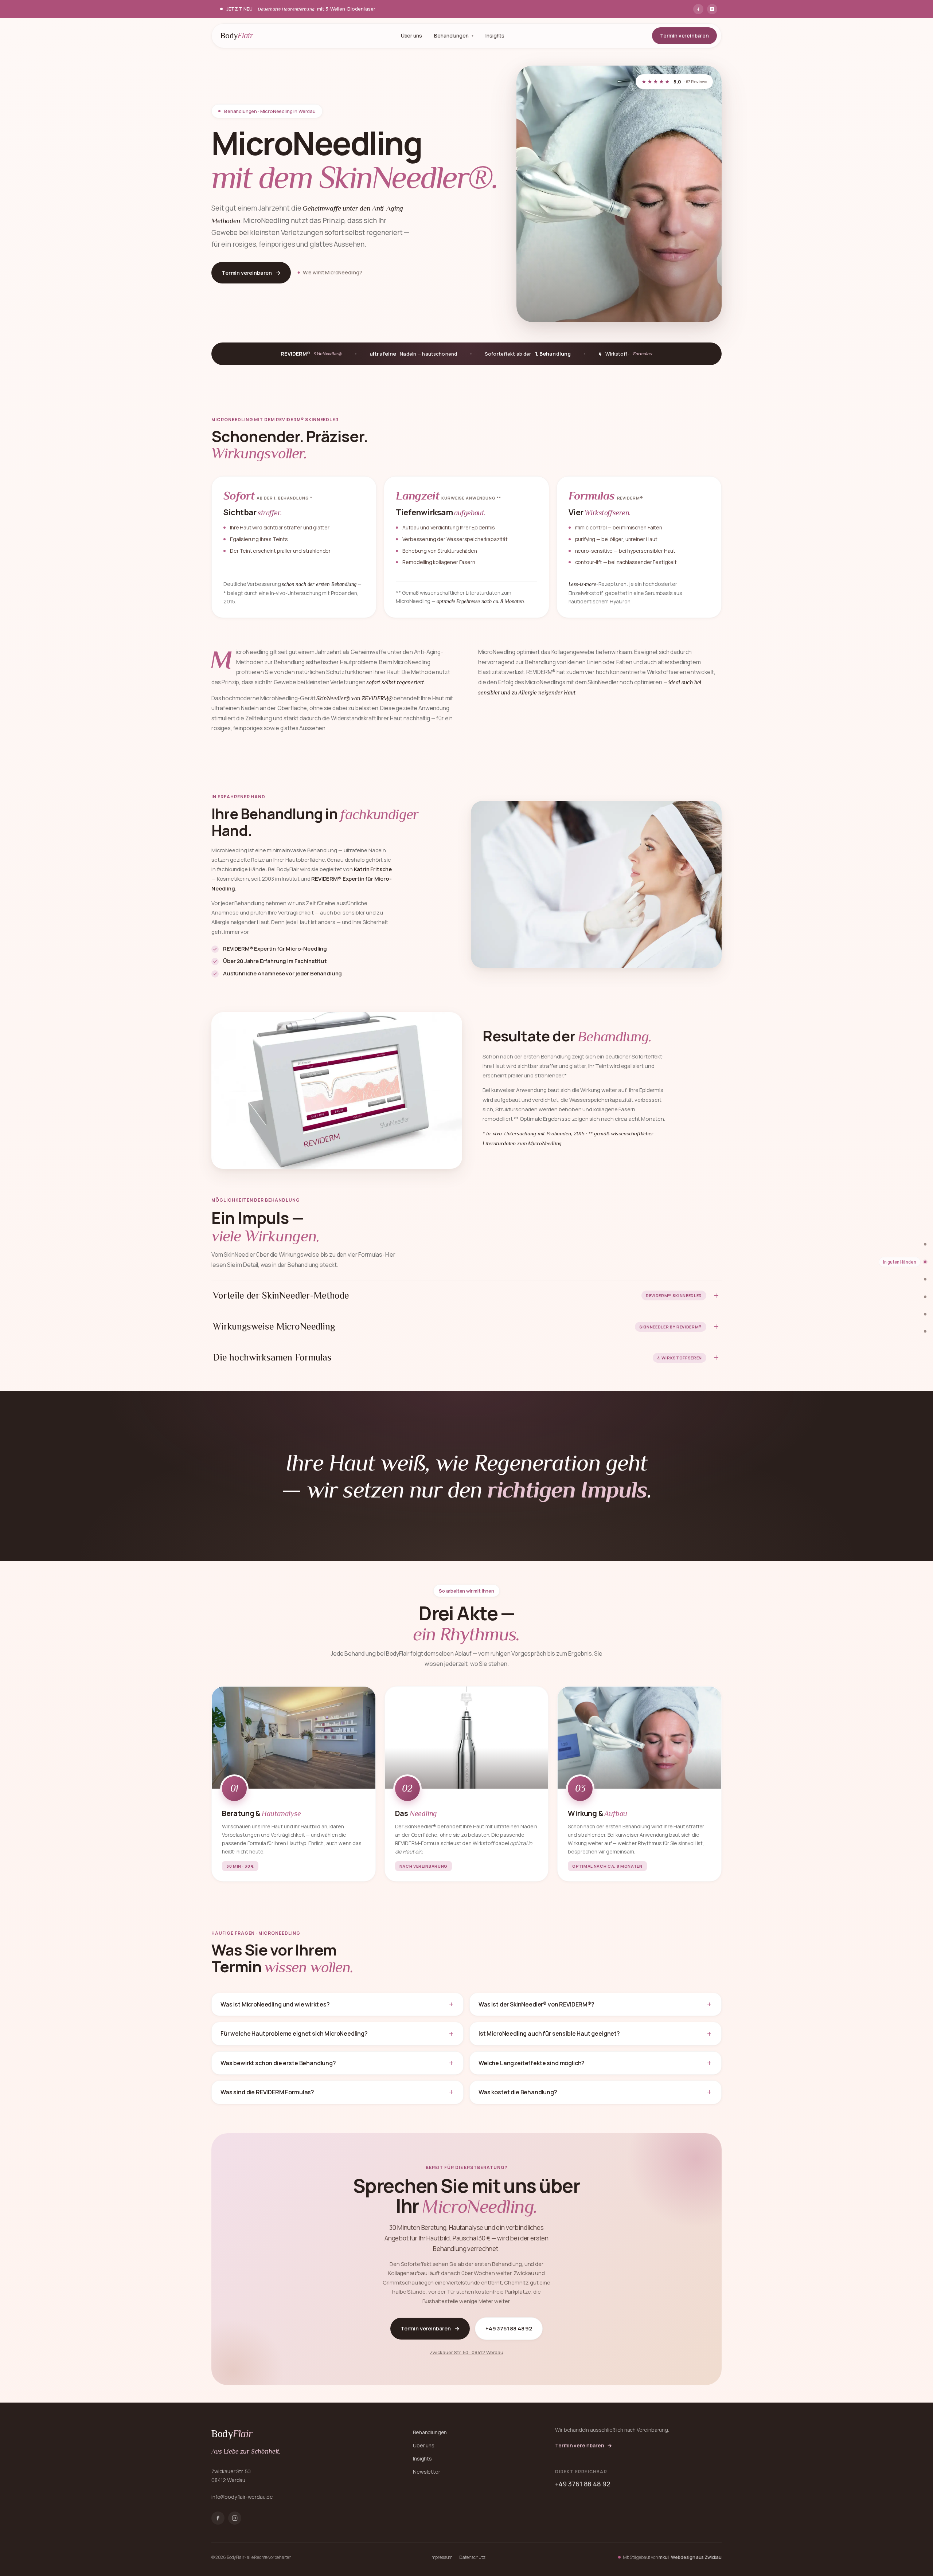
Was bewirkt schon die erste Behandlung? (278, 2063)
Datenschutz (472, 2557)
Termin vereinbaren (684, 36)
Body (237, 36)
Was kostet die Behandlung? (518, 2092)
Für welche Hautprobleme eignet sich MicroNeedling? (294, 2033)
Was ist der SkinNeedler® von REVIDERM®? (536, 2004)
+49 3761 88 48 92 (509, 2328)
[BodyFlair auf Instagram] (235, 2518)
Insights (495, 36)
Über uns (411, 36)
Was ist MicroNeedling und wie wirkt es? (275, 2004)
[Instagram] (712, 9)
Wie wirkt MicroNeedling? (333, 272)
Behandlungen (451, 36)
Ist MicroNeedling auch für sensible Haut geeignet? (549, 2033)
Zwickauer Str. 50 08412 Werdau (231, 2476)
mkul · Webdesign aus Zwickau (690, 2557)
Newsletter (426, 2472)
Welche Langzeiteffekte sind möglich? (532, 2063)
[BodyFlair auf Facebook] (218, 2518)
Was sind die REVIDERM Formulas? (267, 2092)
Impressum (442, 2557)
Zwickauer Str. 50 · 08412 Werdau (466, 2352)
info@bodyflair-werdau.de (242, 2497)
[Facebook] (698, 9)
